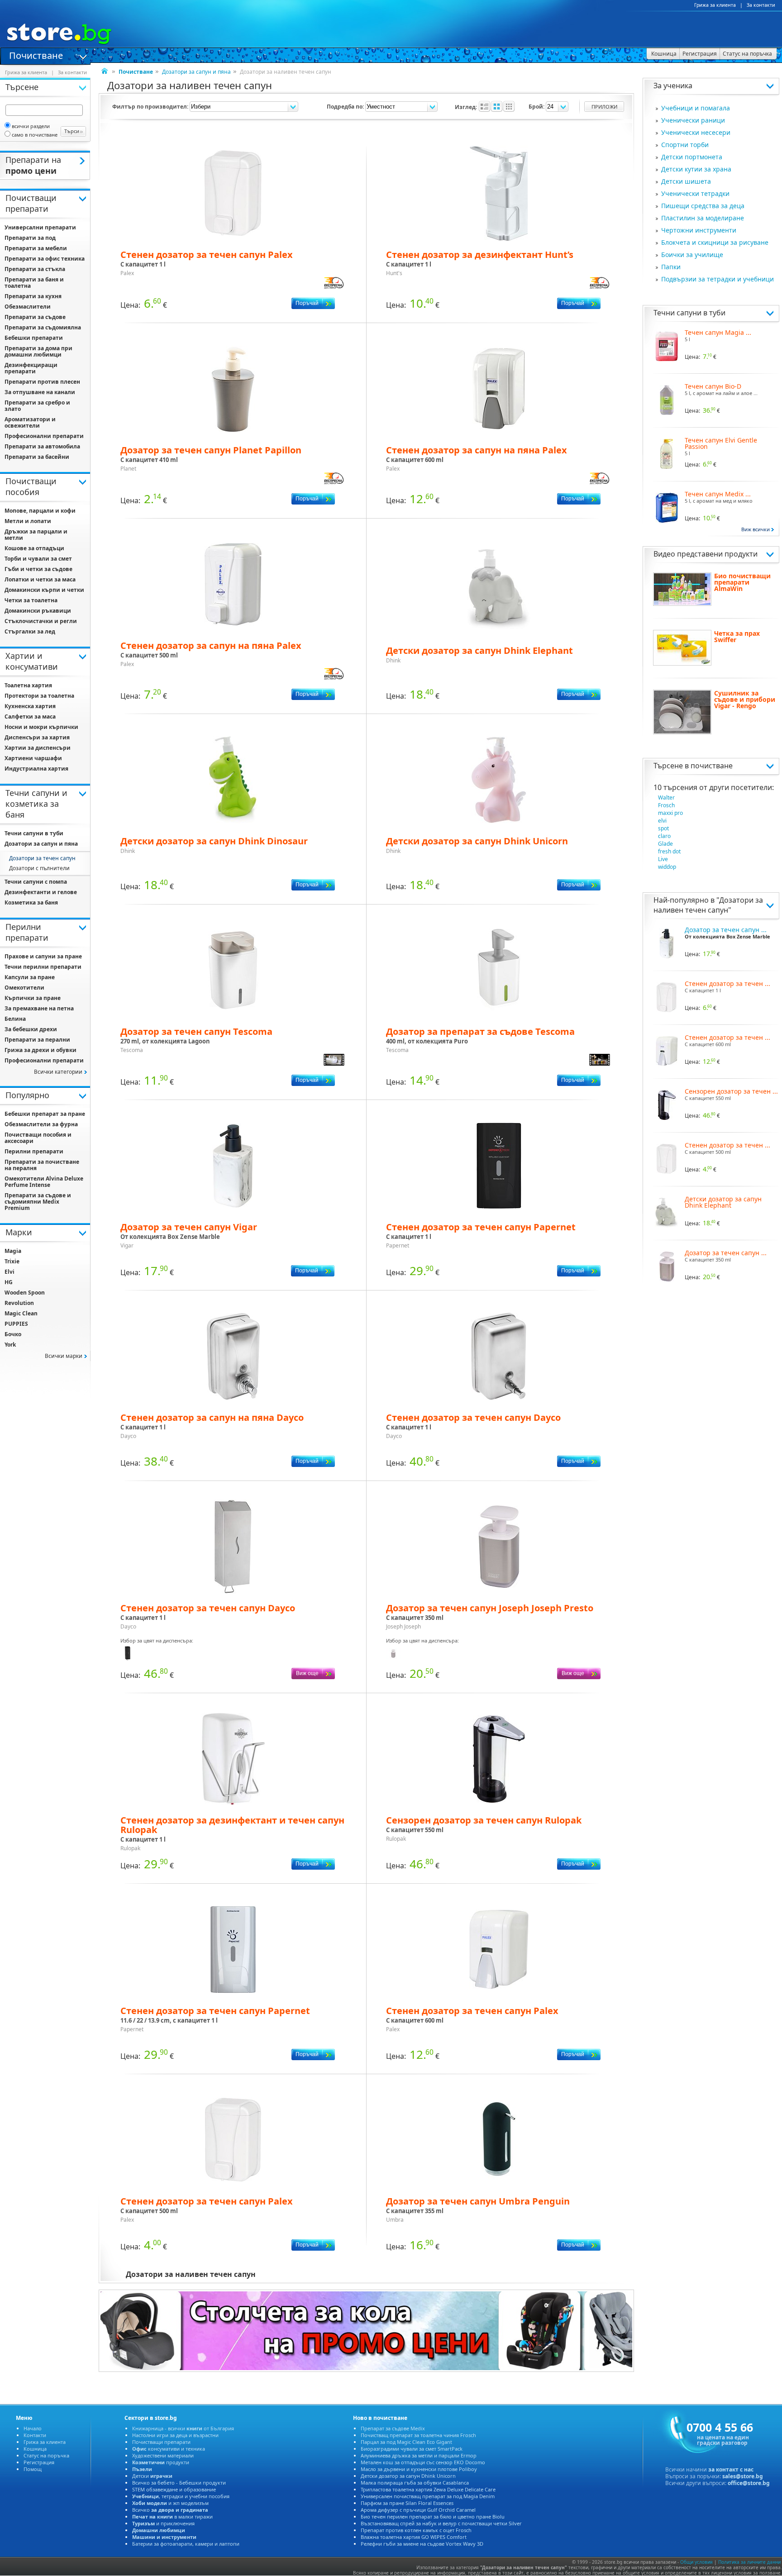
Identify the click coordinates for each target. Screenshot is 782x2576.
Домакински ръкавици (38, 611)
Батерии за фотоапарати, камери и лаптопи (186, 2544)
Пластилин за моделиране (703, 218)
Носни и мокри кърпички (41, 727)
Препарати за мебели (36, 248)
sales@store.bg (743, 2476)
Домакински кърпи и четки (44, 590)
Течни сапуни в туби (689, 313)
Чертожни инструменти (699, 230)
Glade (665, 844)
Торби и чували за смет (38, 559)
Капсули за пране (30, 977)
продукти (161, 2462)
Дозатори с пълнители (39, 868)
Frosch (666, 805)
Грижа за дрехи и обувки (41, 1050)
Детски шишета (686, 181)
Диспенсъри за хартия (37, 737)
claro (664, 836)
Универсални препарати (40, 227)
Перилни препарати (34, 1151)
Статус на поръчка (46, 2455)
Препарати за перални (37, 1040)
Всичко (170, 2510)
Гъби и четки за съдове (38, 569)
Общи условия (696, 2562)
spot (663, 828)
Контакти (35, 2435)
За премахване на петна (39, 1008)
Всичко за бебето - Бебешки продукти (179, 2483)
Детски (152, 2476)
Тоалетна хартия (28, 685)
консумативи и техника (169, 2449)
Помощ (33, 2469)
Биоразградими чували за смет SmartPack (412, 2449)
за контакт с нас (731, 2469)
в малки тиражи (172, 2516)
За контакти (761, 5)
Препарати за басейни (37, 457)
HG (9, 1282)
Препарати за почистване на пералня (42, 1165)
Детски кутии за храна (696, 169)
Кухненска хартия (30, 706)
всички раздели (31, 126)
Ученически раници (693, 120)
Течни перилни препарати (43, 967)
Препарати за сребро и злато (37, 406)
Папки (671, 267)
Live (663, 859)
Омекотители (24, 988)
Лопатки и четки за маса (40, 579)
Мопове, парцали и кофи (40, 511)
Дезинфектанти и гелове (41, 892)
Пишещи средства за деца (703, 206)
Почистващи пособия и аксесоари (38, 1138)
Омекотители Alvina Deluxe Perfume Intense (44, 1182)
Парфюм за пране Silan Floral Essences (407, 2503)
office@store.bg (749, 2483)
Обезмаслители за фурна (41, 1124)
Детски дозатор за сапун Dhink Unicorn (408, 2476)
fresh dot (669, 851)
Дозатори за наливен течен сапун (708, 905)
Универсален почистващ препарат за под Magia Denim (428, 2496)
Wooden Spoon (25, 1293)
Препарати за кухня (33, 296)
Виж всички (756, 529)
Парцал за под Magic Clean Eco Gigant (406, 2442)
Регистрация (39, 2462)
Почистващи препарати (161, 2442)
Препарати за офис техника (45, 259)
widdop (667, 867)
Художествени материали (163, 2455)
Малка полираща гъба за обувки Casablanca (415, 2483)
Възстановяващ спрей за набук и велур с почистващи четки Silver (441, 2523)
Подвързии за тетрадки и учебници (718, 279)
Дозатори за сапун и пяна (196, 72)
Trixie (12, 1261)
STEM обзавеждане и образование (174, 2489)
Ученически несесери (696, 132)
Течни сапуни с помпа (36, 882)
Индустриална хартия (36, 769)
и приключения (163, 2523)
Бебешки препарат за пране (45, 1114)
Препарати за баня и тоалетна (34, 283)
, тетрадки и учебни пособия (181, 2496)
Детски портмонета (692, 157)
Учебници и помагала (696, 108)
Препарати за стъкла (35, 269)
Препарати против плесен (42, 382)
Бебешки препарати (34, 338)
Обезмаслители (28, 307)
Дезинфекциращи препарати (31, 368)
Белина (15, 1019)
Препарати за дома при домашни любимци (38, 351)
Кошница (35, 2449)
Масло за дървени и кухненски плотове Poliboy (419, 2469)
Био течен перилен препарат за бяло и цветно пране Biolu (433, 2516)
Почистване (36, 55)
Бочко (13, 1334)
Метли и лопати (28, 521)
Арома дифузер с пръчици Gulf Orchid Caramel (418, 2510)
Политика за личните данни (749, 2562)
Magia (13, 1251)
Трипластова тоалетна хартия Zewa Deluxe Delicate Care (428, 2489)
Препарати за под (30, 238)
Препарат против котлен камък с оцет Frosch (416, 2530)
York (10, 1345)
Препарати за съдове (35, 317)
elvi (662, 821)
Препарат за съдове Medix (393, 2428)
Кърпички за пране (33, 998)
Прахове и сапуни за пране (43, 956)
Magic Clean (21, 1313)
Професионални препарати (44, 436)
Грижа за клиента (715, 5)
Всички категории (58, 1072)
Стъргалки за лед (30, 631)
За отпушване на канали (40, 392)
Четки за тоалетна (31, 600)
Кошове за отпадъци (34, 548)
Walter (666, 798)
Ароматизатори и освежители (30, 422)
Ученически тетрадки (695, 193)
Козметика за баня (31, 902)
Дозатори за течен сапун (42, 858)
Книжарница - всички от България (183, 2428)
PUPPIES (16, 1324)
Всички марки (64, 1356)
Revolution (19, 1303)
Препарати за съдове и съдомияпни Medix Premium (38, 1202)
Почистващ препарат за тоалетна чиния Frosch (418, 2435)
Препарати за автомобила (42, 446)
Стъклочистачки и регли (41, 621)
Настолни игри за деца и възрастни (175, 2435)
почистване (712, 766)
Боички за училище (692, 255)
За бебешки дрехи (31, 1029)
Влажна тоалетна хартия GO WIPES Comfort (414, 2537)
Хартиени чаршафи (33, 758)
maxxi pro (670, 813)
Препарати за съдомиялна (43, 327)
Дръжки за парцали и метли (36, 535)
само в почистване (35, 135)
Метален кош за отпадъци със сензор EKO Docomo (423, 2462)
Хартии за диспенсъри (38, 748)
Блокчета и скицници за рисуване (715, 242)
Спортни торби (685, 145)
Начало (33, 2428)
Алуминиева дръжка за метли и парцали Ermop (419, 2455)
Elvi (10, 1272)
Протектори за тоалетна (39, 696)
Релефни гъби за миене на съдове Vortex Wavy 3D (422, 2544)
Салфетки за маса (30, 717)
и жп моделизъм (170, 2503)
